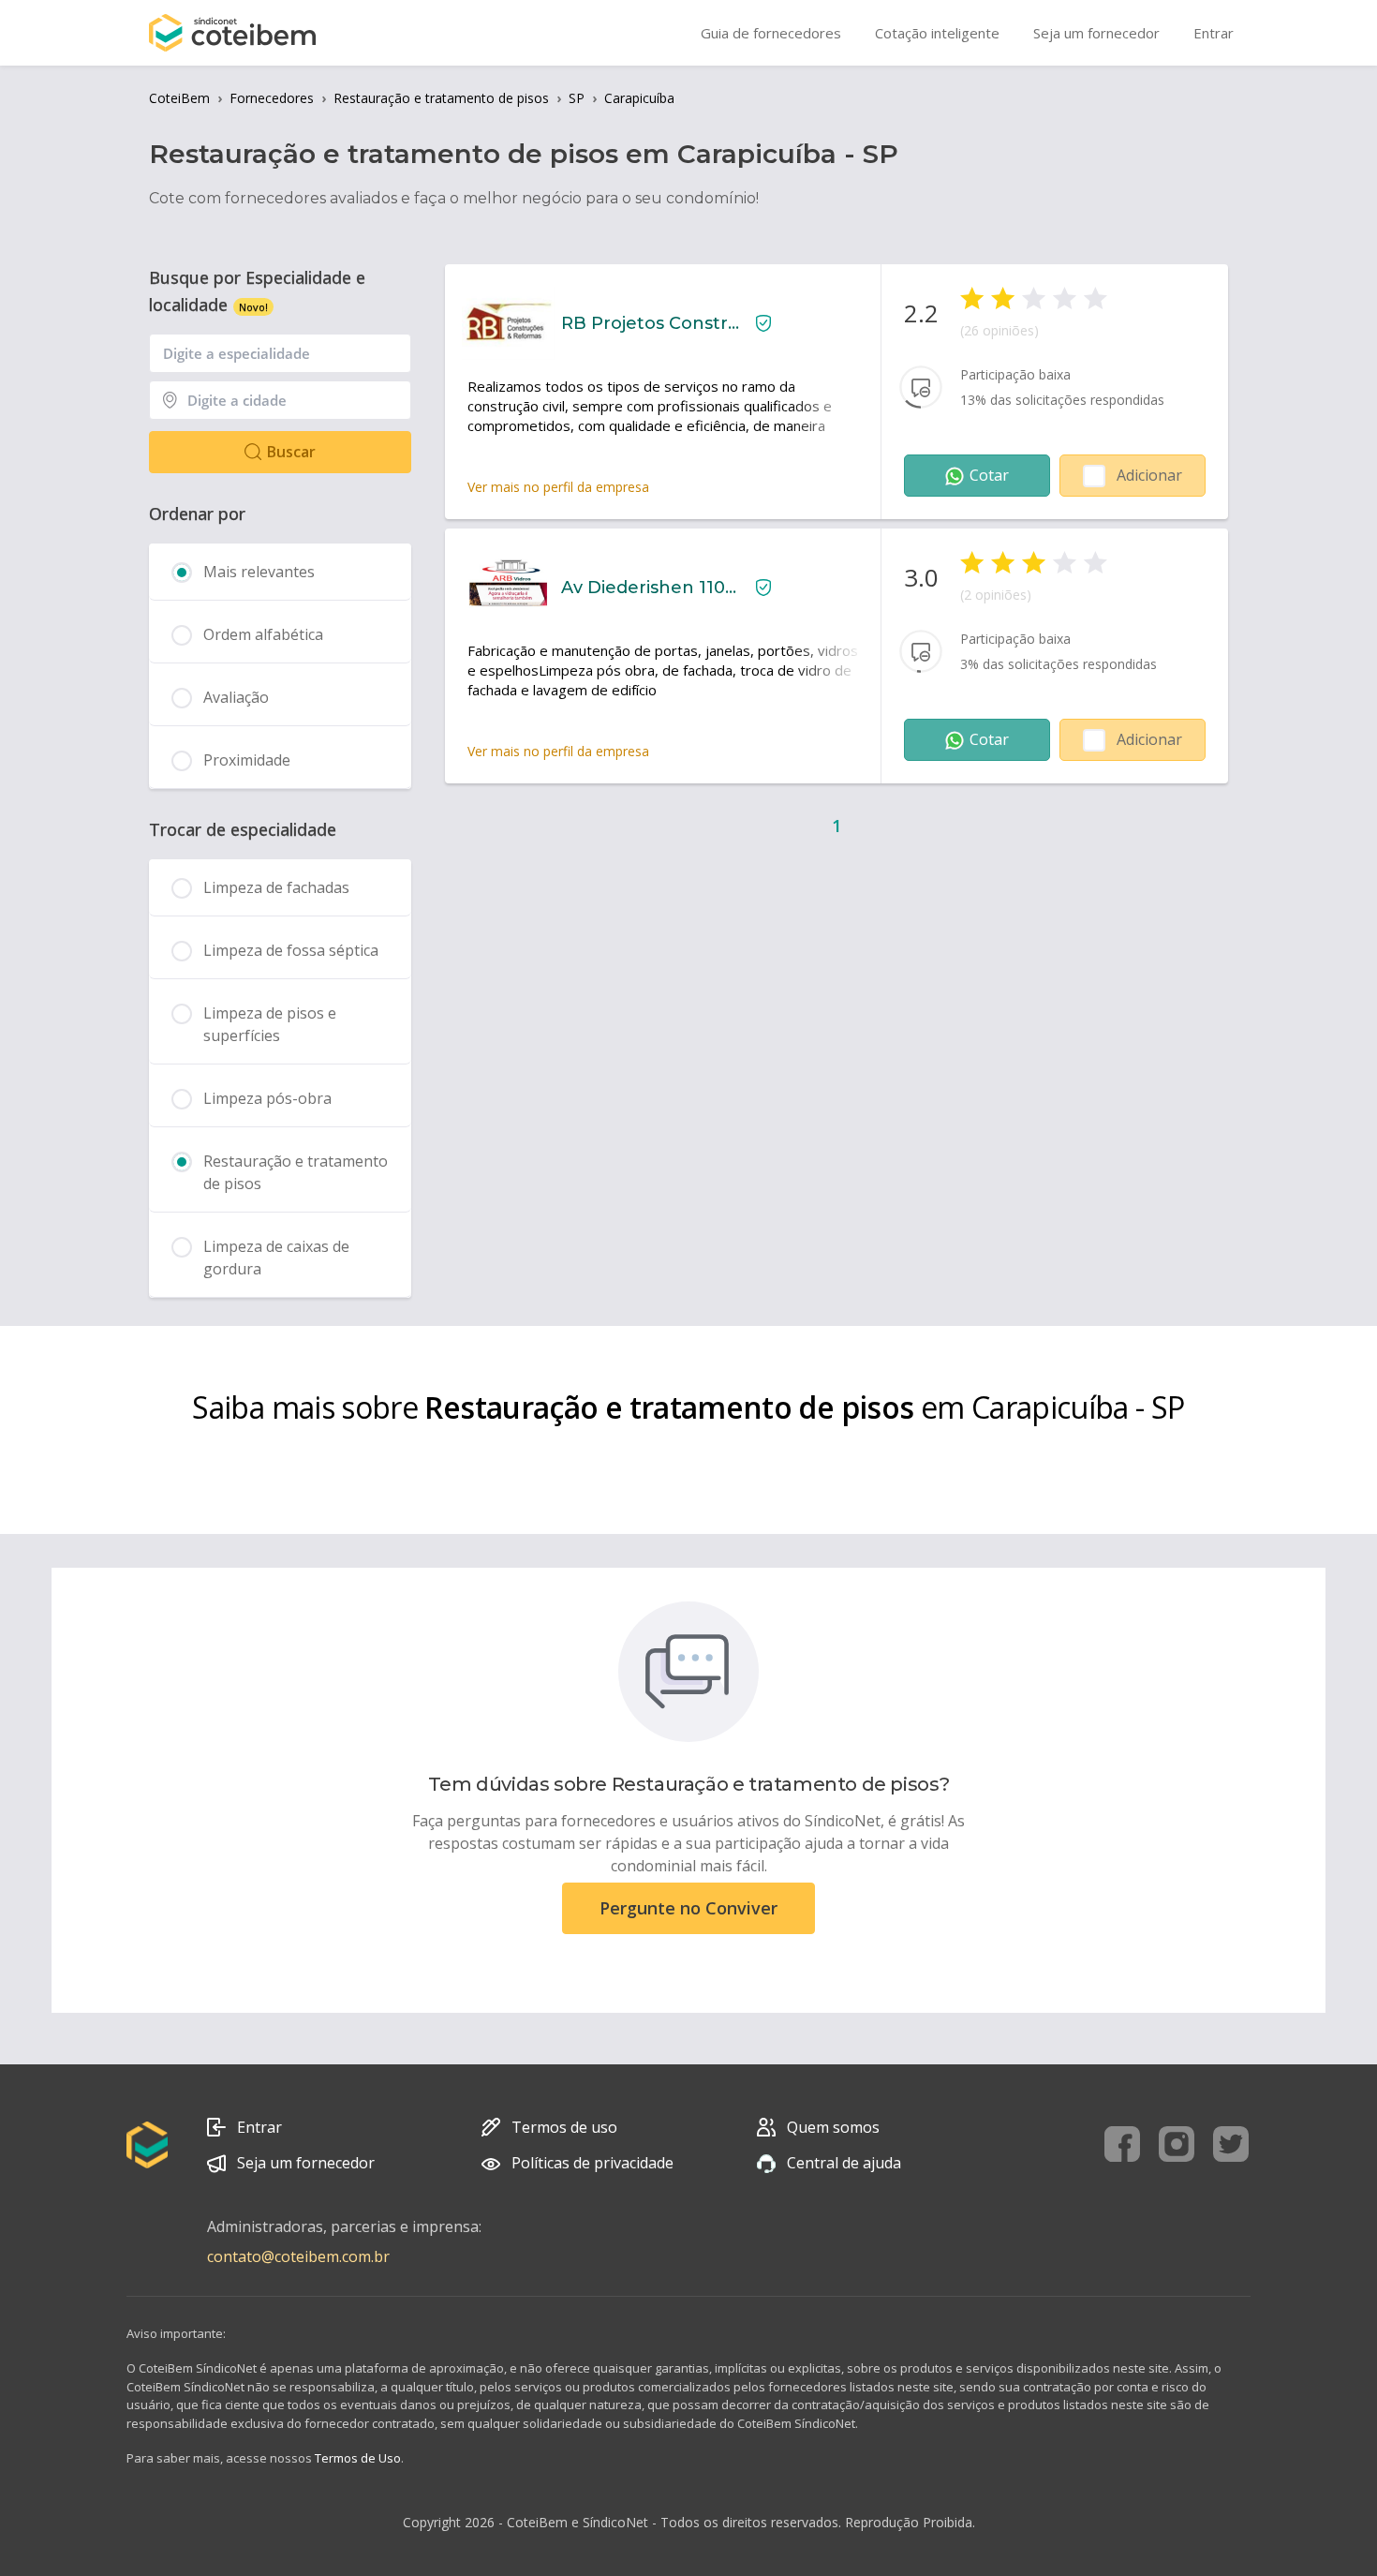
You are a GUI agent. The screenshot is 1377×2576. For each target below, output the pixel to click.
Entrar (259, 2127)
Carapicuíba (639, 98)
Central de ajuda (844, 2163)
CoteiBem (179, 98)
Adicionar (1149, 475)
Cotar (989, 475)
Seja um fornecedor (306, 2163)
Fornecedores (272, 98)
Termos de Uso (358, 2458)
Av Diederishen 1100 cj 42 (651, 588)
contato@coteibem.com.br (298, 2256)
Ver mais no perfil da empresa (558, 487)
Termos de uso (564, 2127)
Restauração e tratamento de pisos (441, 98)
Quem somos (833, 2127)
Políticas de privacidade (592, 2163)
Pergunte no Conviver (688, 1908)
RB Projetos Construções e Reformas (651, 323)
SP (577, 98)
